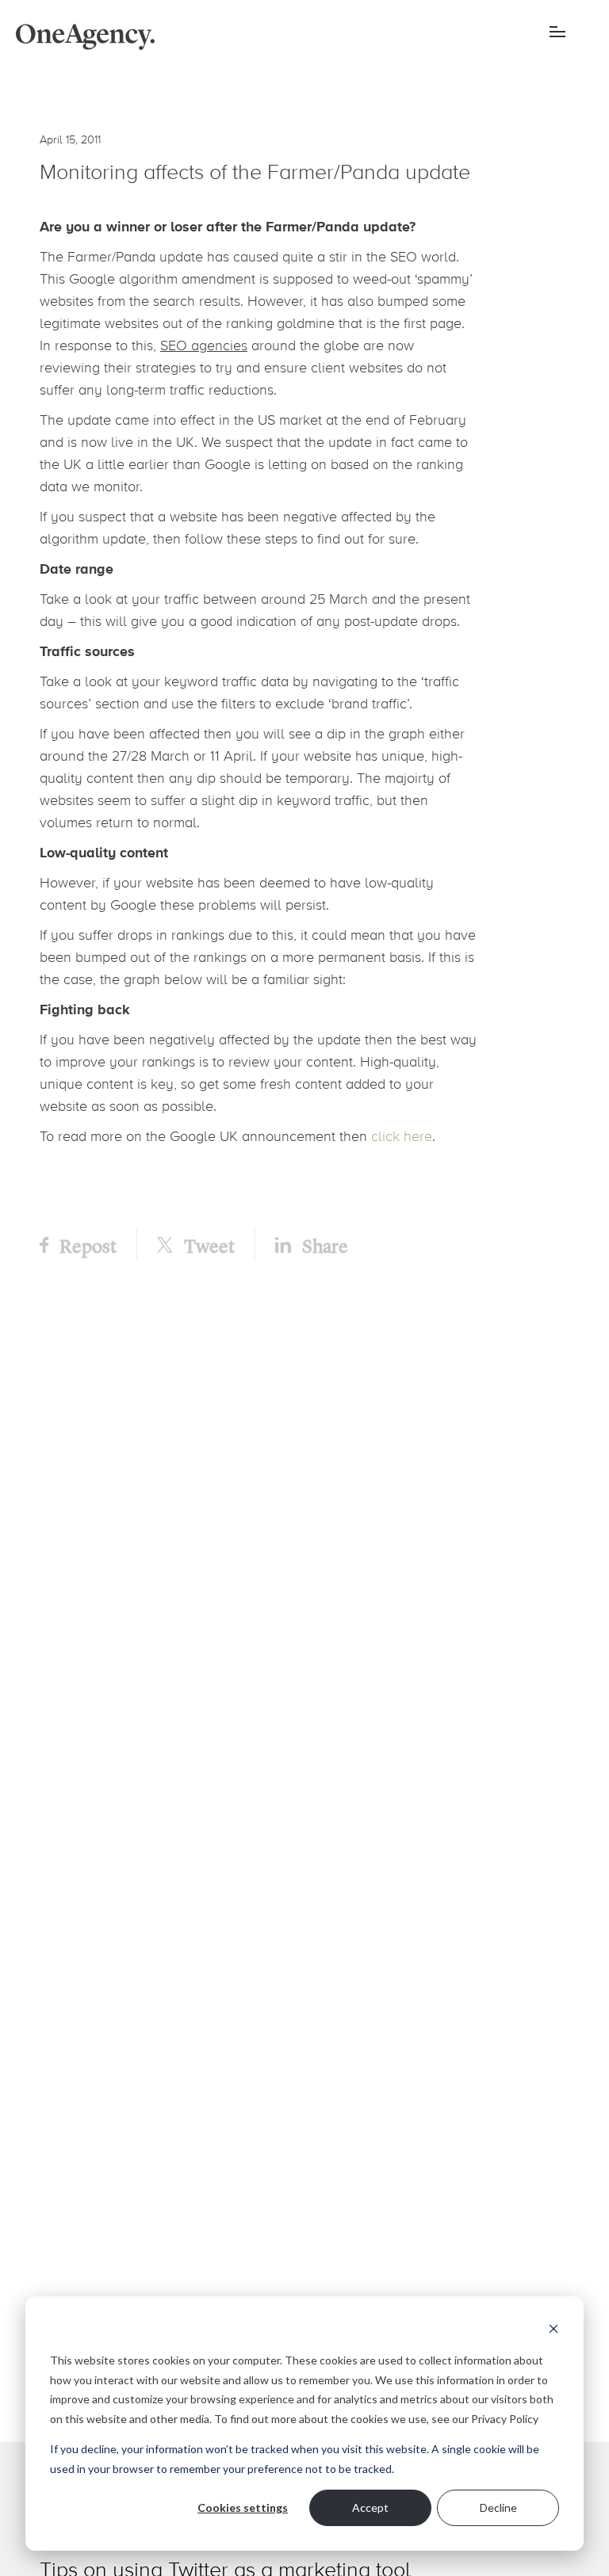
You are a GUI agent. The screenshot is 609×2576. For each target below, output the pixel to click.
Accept (370, 2507)
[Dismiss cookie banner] (553, 2331)
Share (324, 1245)
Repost (86, 1245)
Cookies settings (243, 2507)
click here (402, 1136)
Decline (498, 2507)
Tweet (208, 1245)
